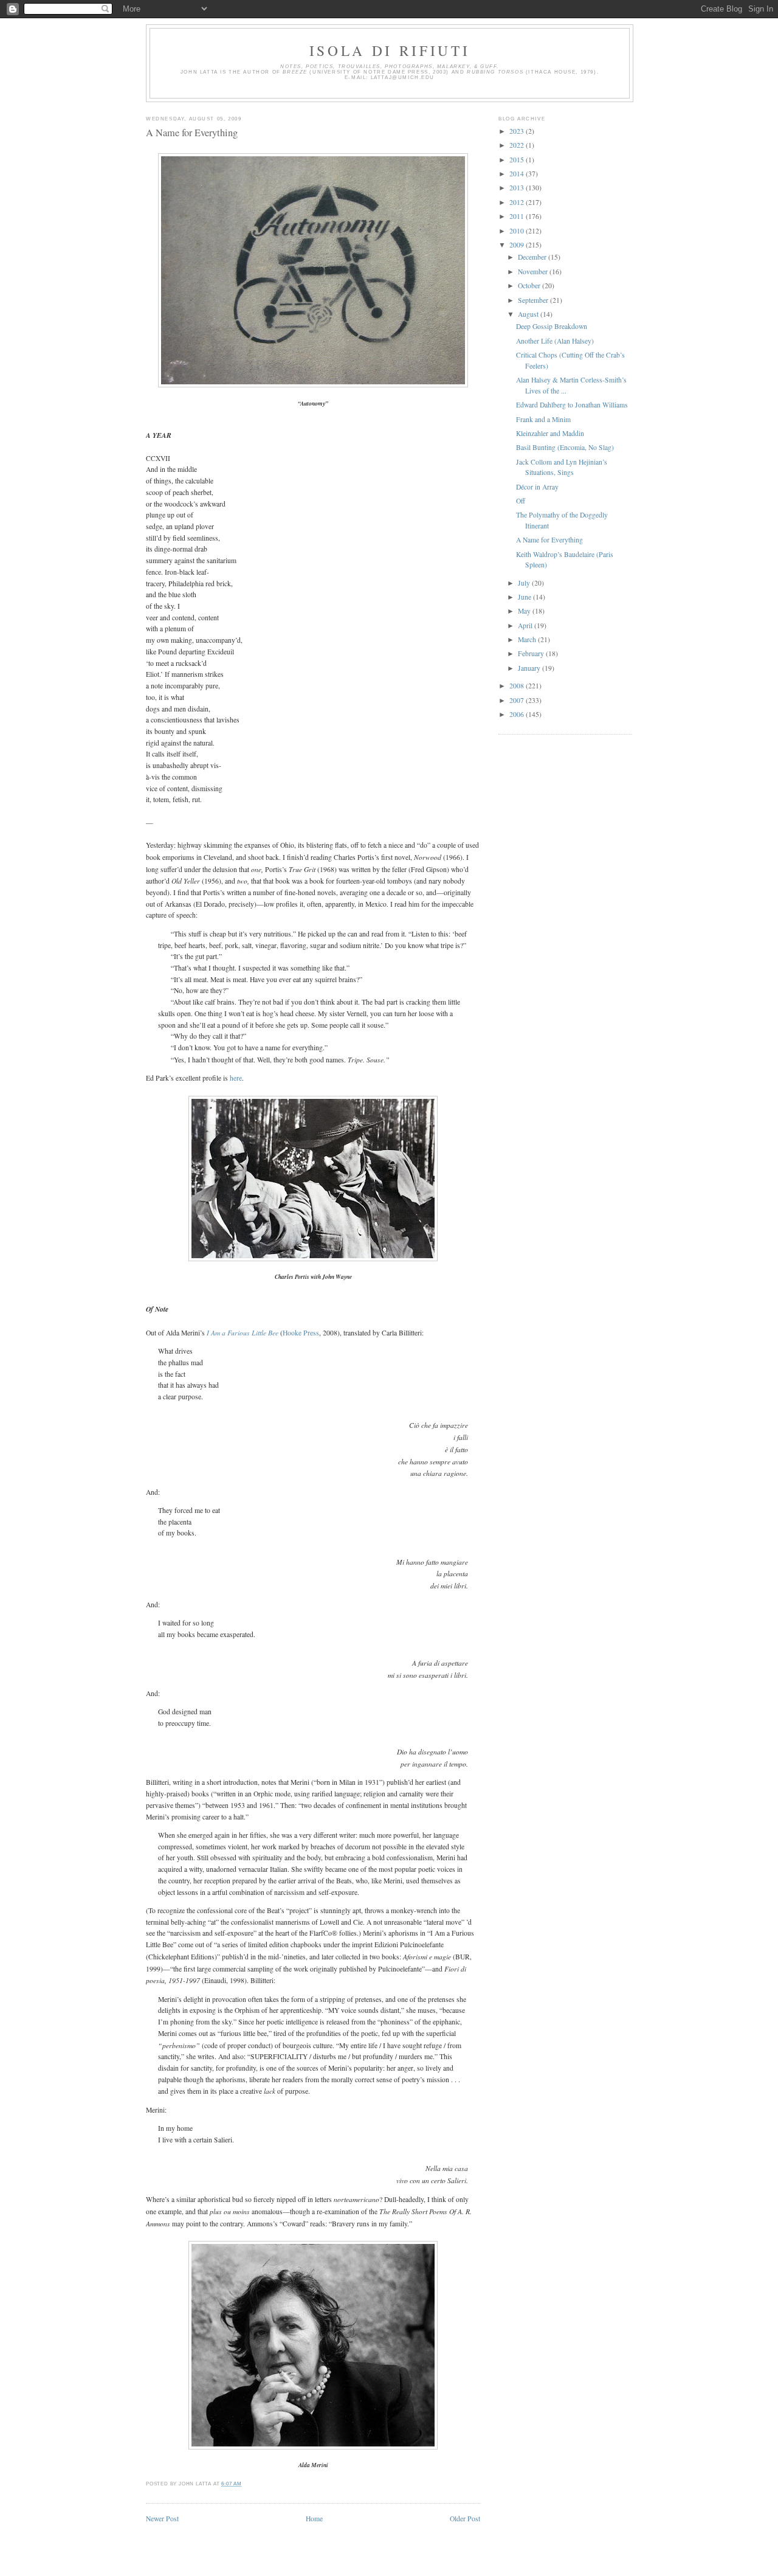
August (529, 314)
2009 (518, 245)
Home (314, 2519)
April (526, 625)
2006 (518, 714)
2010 (518, 231)
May (525, 611)
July (525, 583)
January (530, 668)
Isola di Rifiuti (390, 50)
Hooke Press (301, 1333)
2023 (518, 131)
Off (521, 501)
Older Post (465, 2519)
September (534, 300)
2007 (518, 700)
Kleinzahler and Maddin (550, 433)
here (236, 1078)
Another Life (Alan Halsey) (555, 341)
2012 (518, 202)
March (528, 639)
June (525, 597)
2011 (518, 216)
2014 (518, 174)
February (532, 653)
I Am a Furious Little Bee (243, 1332)
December (533, 257)
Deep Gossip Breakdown (552, 326)
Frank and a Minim (543, 419)
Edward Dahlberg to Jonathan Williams (572, 405)
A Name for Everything (192, 133)
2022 (518, 145)
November (534, 272)
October (530, 286)
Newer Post (162, 2519)
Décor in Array (537, 487)
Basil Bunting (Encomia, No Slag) (565, 447)
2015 (518, 160)
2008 (518, 686)
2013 (518, 188)
